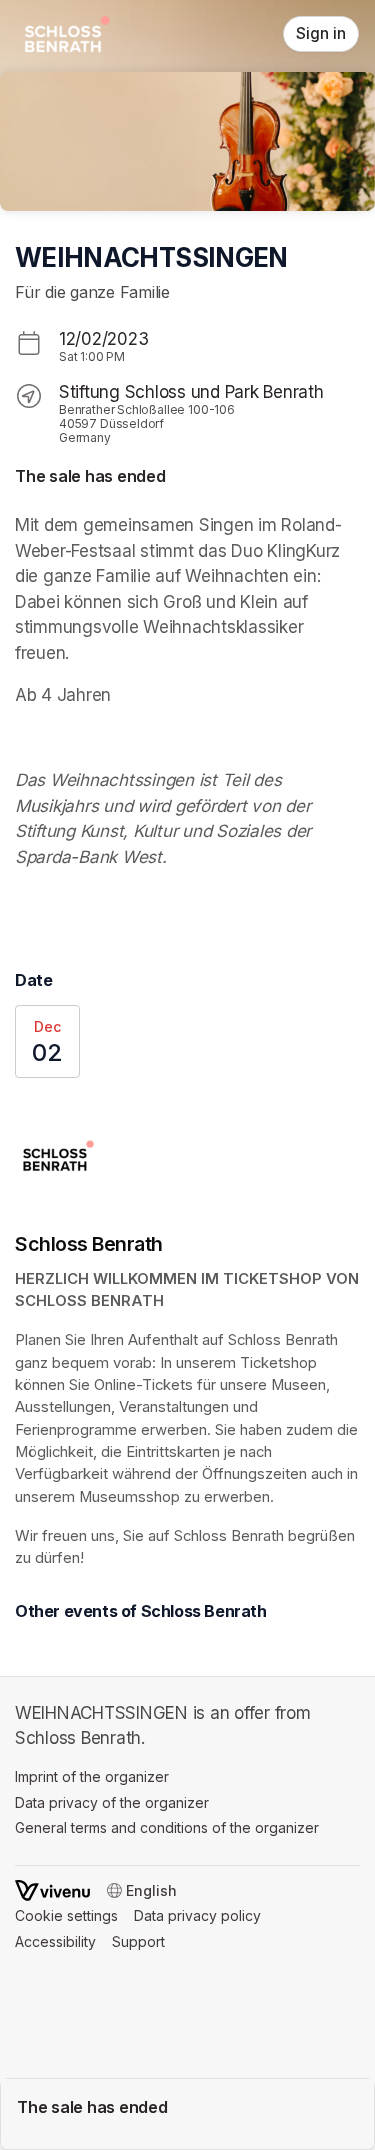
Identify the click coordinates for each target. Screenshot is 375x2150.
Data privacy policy (197, 1915)
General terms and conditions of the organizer (167, 1827)
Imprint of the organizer (92, 1776)
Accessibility (55, 1941)
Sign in (321, 33)
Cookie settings (66, 1915)
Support (138, 1941)
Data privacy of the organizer (112, 1802)
